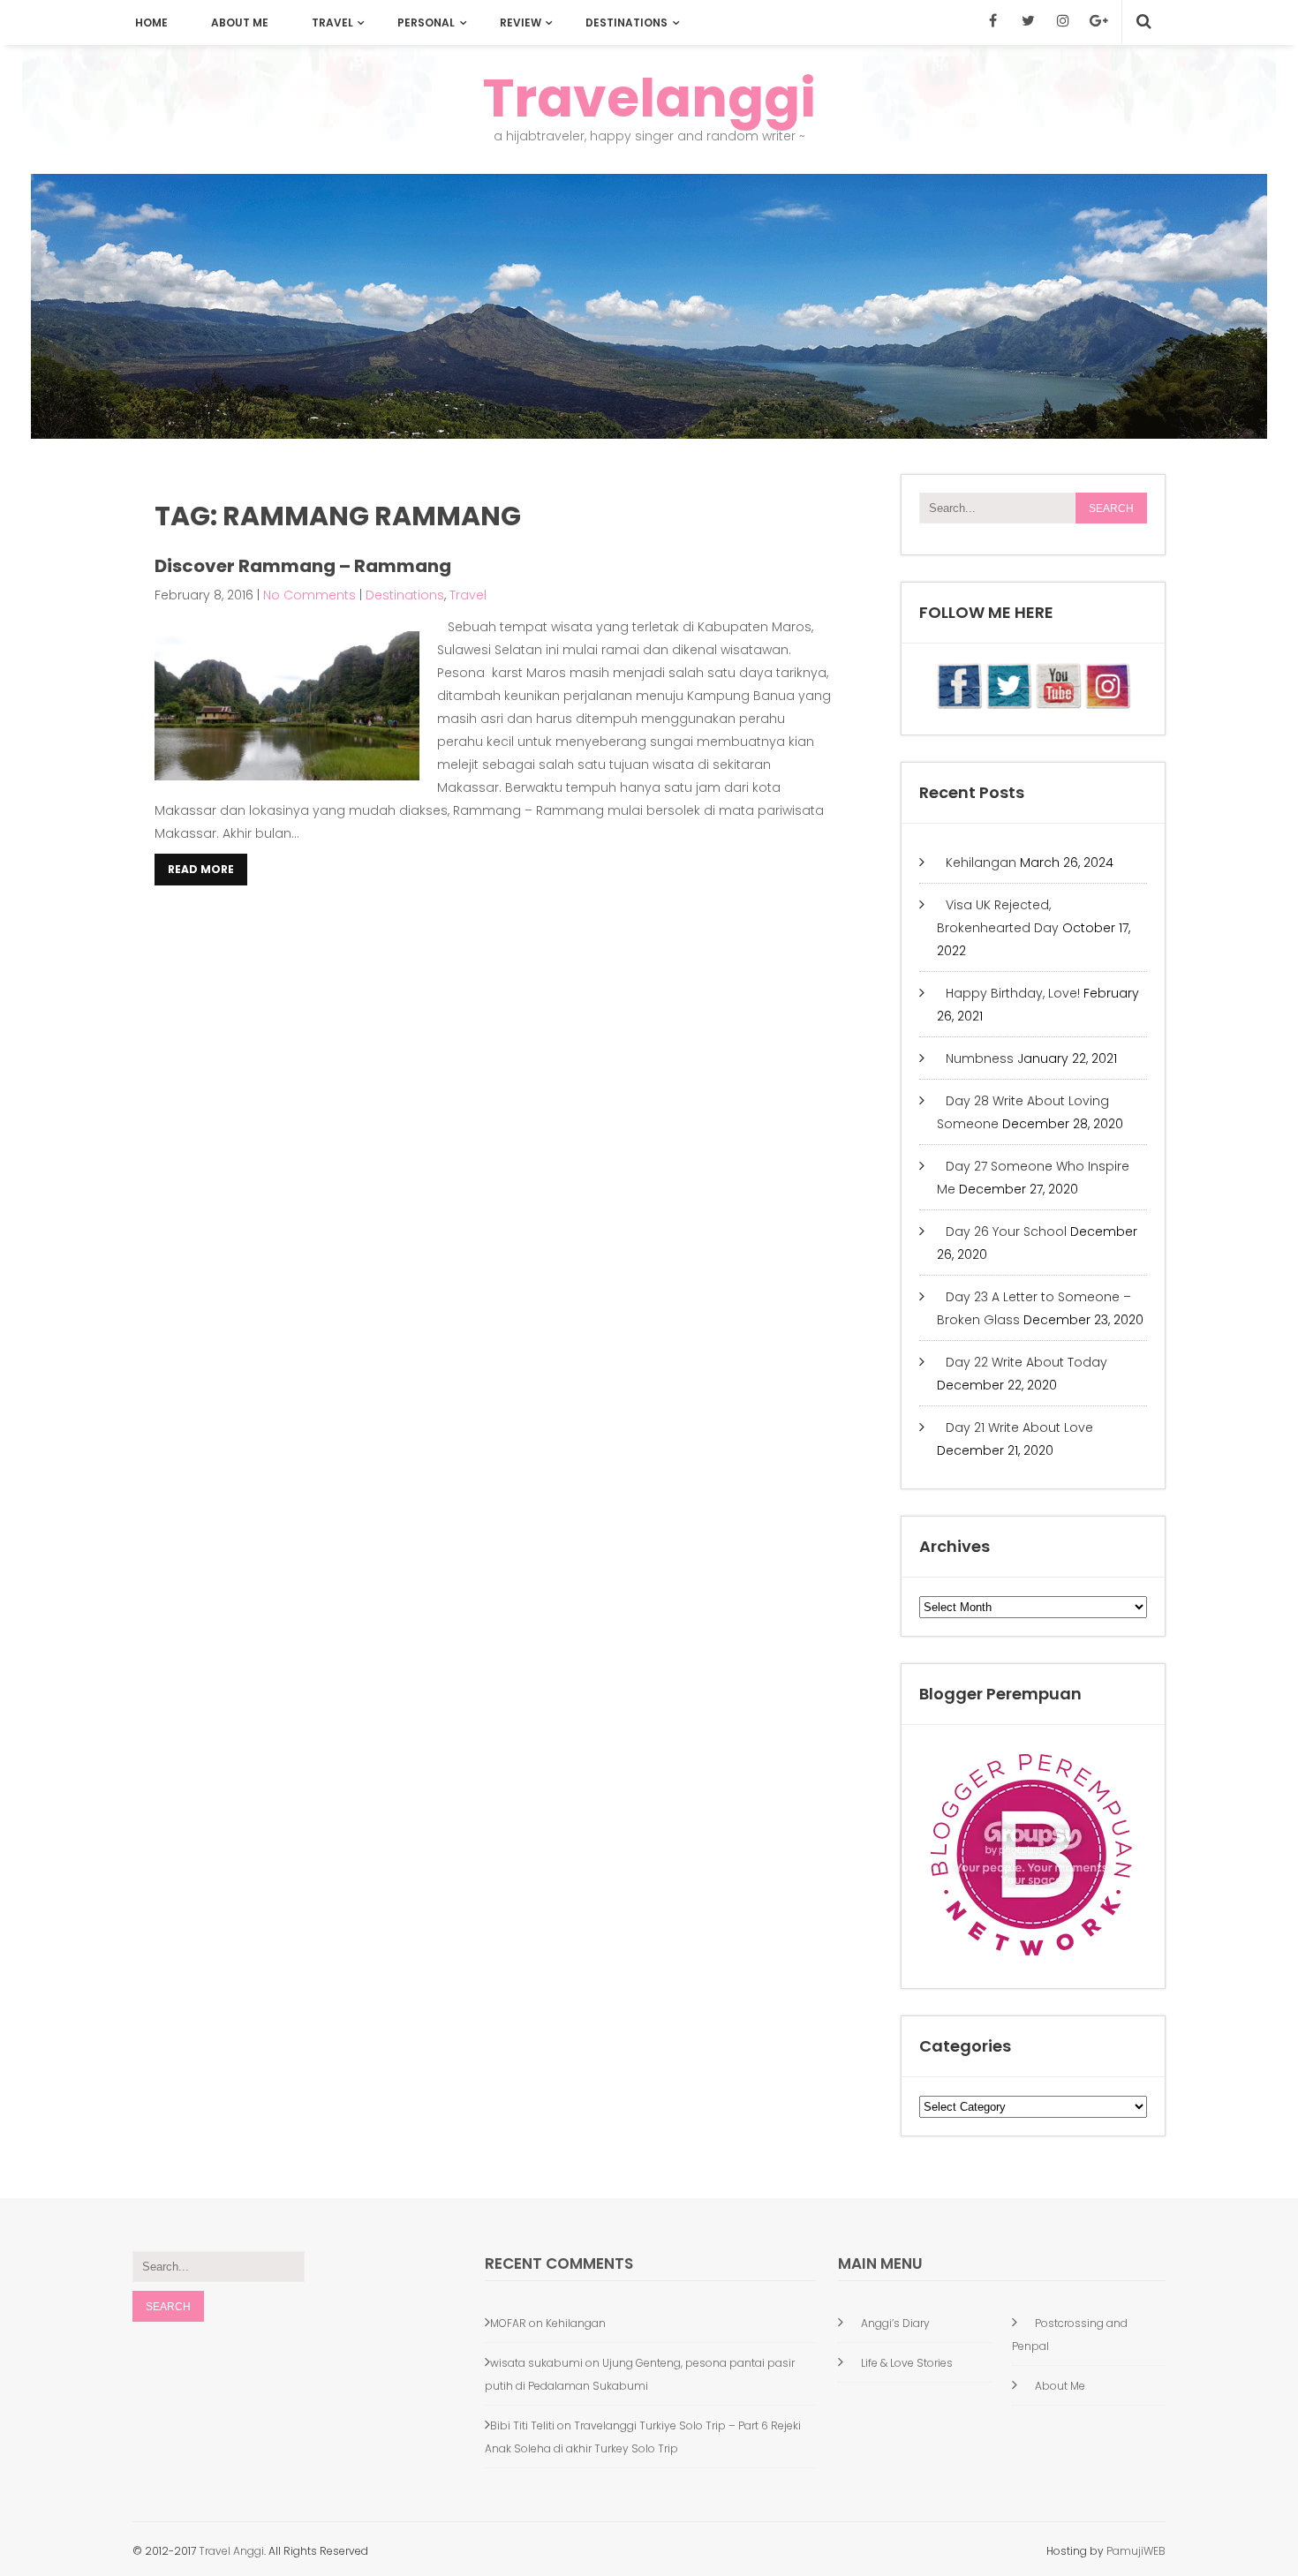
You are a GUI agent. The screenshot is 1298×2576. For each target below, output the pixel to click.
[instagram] (1063, 20)
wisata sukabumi (536, 2363)
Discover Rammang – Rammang (303, 566)
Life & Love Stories (907, 2363)
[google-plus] (1098, 20)
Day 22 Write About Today (1026, 1362)
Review (521, 23)
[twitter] (1028, 20)
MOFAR (508, 2323)
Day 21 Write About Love (1019, 1427)
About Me (240, 23)
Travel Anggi (230, 2551)
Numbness (980, 1058)
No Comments (309, 595)
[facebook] (992, 20)
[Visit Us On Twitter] (1008, 705)
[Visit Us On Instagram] (1107, 705)
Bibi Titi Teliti (522, 2425)
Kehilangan (981, 862)
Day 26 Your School (1006, 1232)
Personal (426, 23)
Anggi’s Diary (895, 2323)
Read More (201, 869)
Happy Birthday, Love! (1013, 993)
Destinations (626, 23)
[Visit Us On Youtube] (1058, 705)
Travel (332, 23)
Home (151, 23)
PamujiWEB (1136, 2551)
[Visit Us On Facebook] (959, 705)
